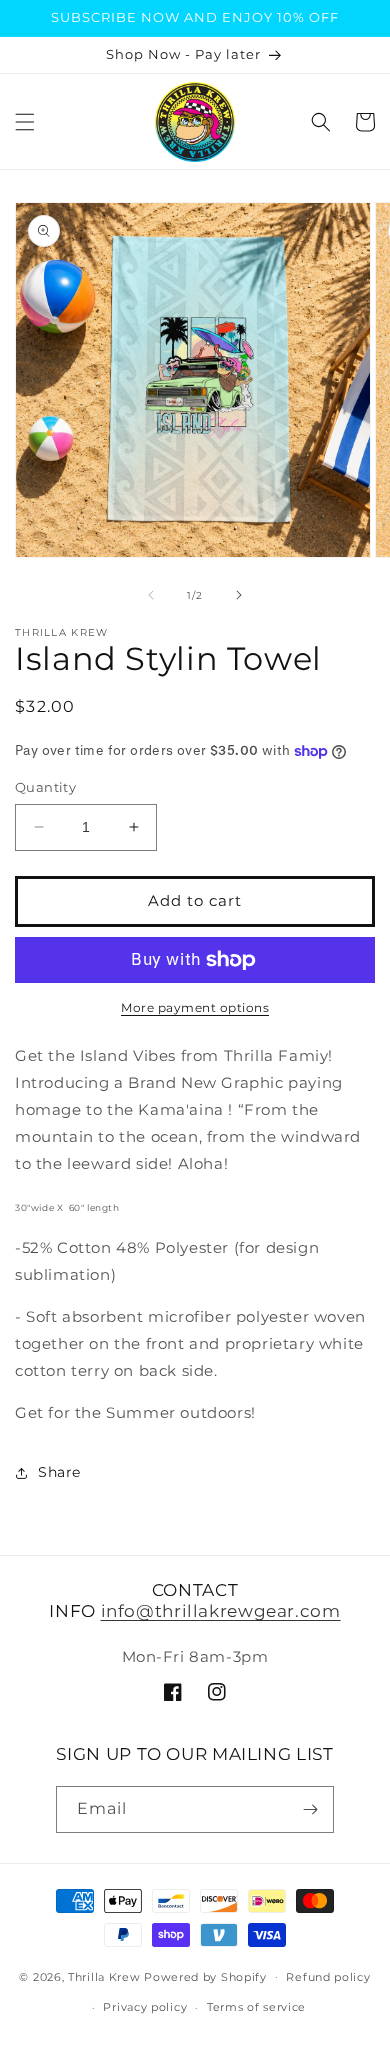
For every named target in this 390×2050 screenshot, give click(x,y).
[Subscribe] (311, 1809)
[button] (25, 122)
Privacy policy (145, 2007)
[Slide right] (239, 595)
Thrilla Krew (104, 1976)
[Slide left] (151, 595)
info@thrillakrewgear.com (221, 1611)
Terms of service (256, 2007)
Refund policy (328, 1977)
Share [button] (59, 1472)
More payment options (195, 1007)
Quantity (45, 787)
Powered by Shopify (205, 1976)
